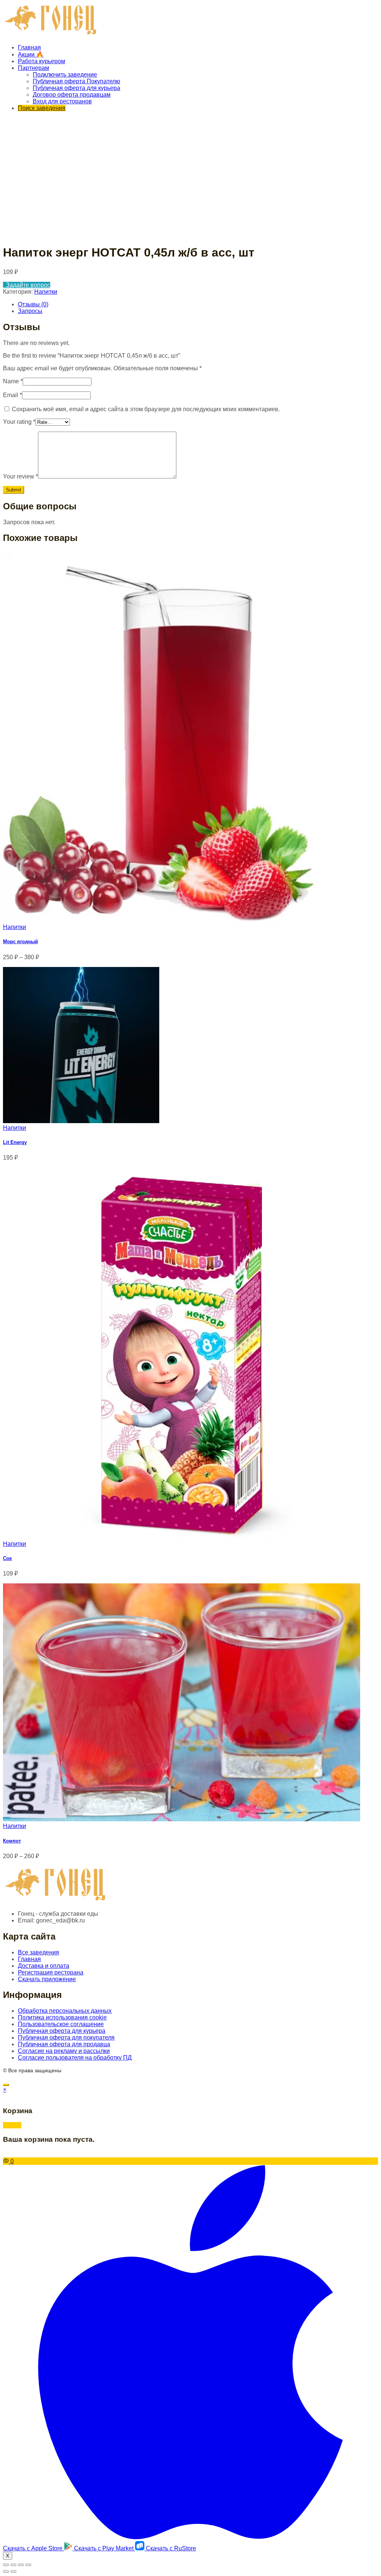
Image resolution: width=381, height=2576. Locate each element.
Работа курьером (41, 61)
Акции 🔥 (31, 54)
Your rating (19, 422)
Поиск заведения (42, 108)
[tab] (198, 304)
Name (13, 381)
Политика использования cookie (62, 2017)
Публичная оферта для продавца (64, 2044)
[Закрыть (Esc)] (6, 2565)
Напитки (46, 292)
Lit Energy (15, 1142)
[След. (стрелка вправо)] (13, 2572)
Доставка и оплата (44, 1966)
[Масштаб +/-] (28, 2565)
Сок (7, 1558)
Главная (29, 47)
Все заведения (39, 1952)
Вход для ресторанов (62, 101)
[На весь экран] (21, 2565)
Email (12, 395)
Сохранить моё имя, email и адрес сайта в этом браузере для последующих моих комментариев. (146, 409)
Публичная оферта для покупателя (66, 2037)
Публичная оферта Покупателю (76, 81)
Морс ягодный (20, 942)
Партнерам (33, 68)
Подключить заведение (65, 75)
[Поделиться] (13, 2565)
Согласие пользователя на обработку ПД (75, 2058)
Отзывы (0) (33, 304)
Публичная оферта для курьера (76, 88)
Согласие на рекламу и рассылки (64, 2051)
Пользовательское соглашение (61, 2024)
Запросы (30, 311)
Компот (12, 1841)
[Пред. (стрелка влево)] (6, 2572)
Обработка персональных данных (65, 2011)
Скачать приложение (47, 1979)
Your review (20, 476)
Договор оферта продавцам (72, 95)
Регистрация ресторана (51, 1972)
